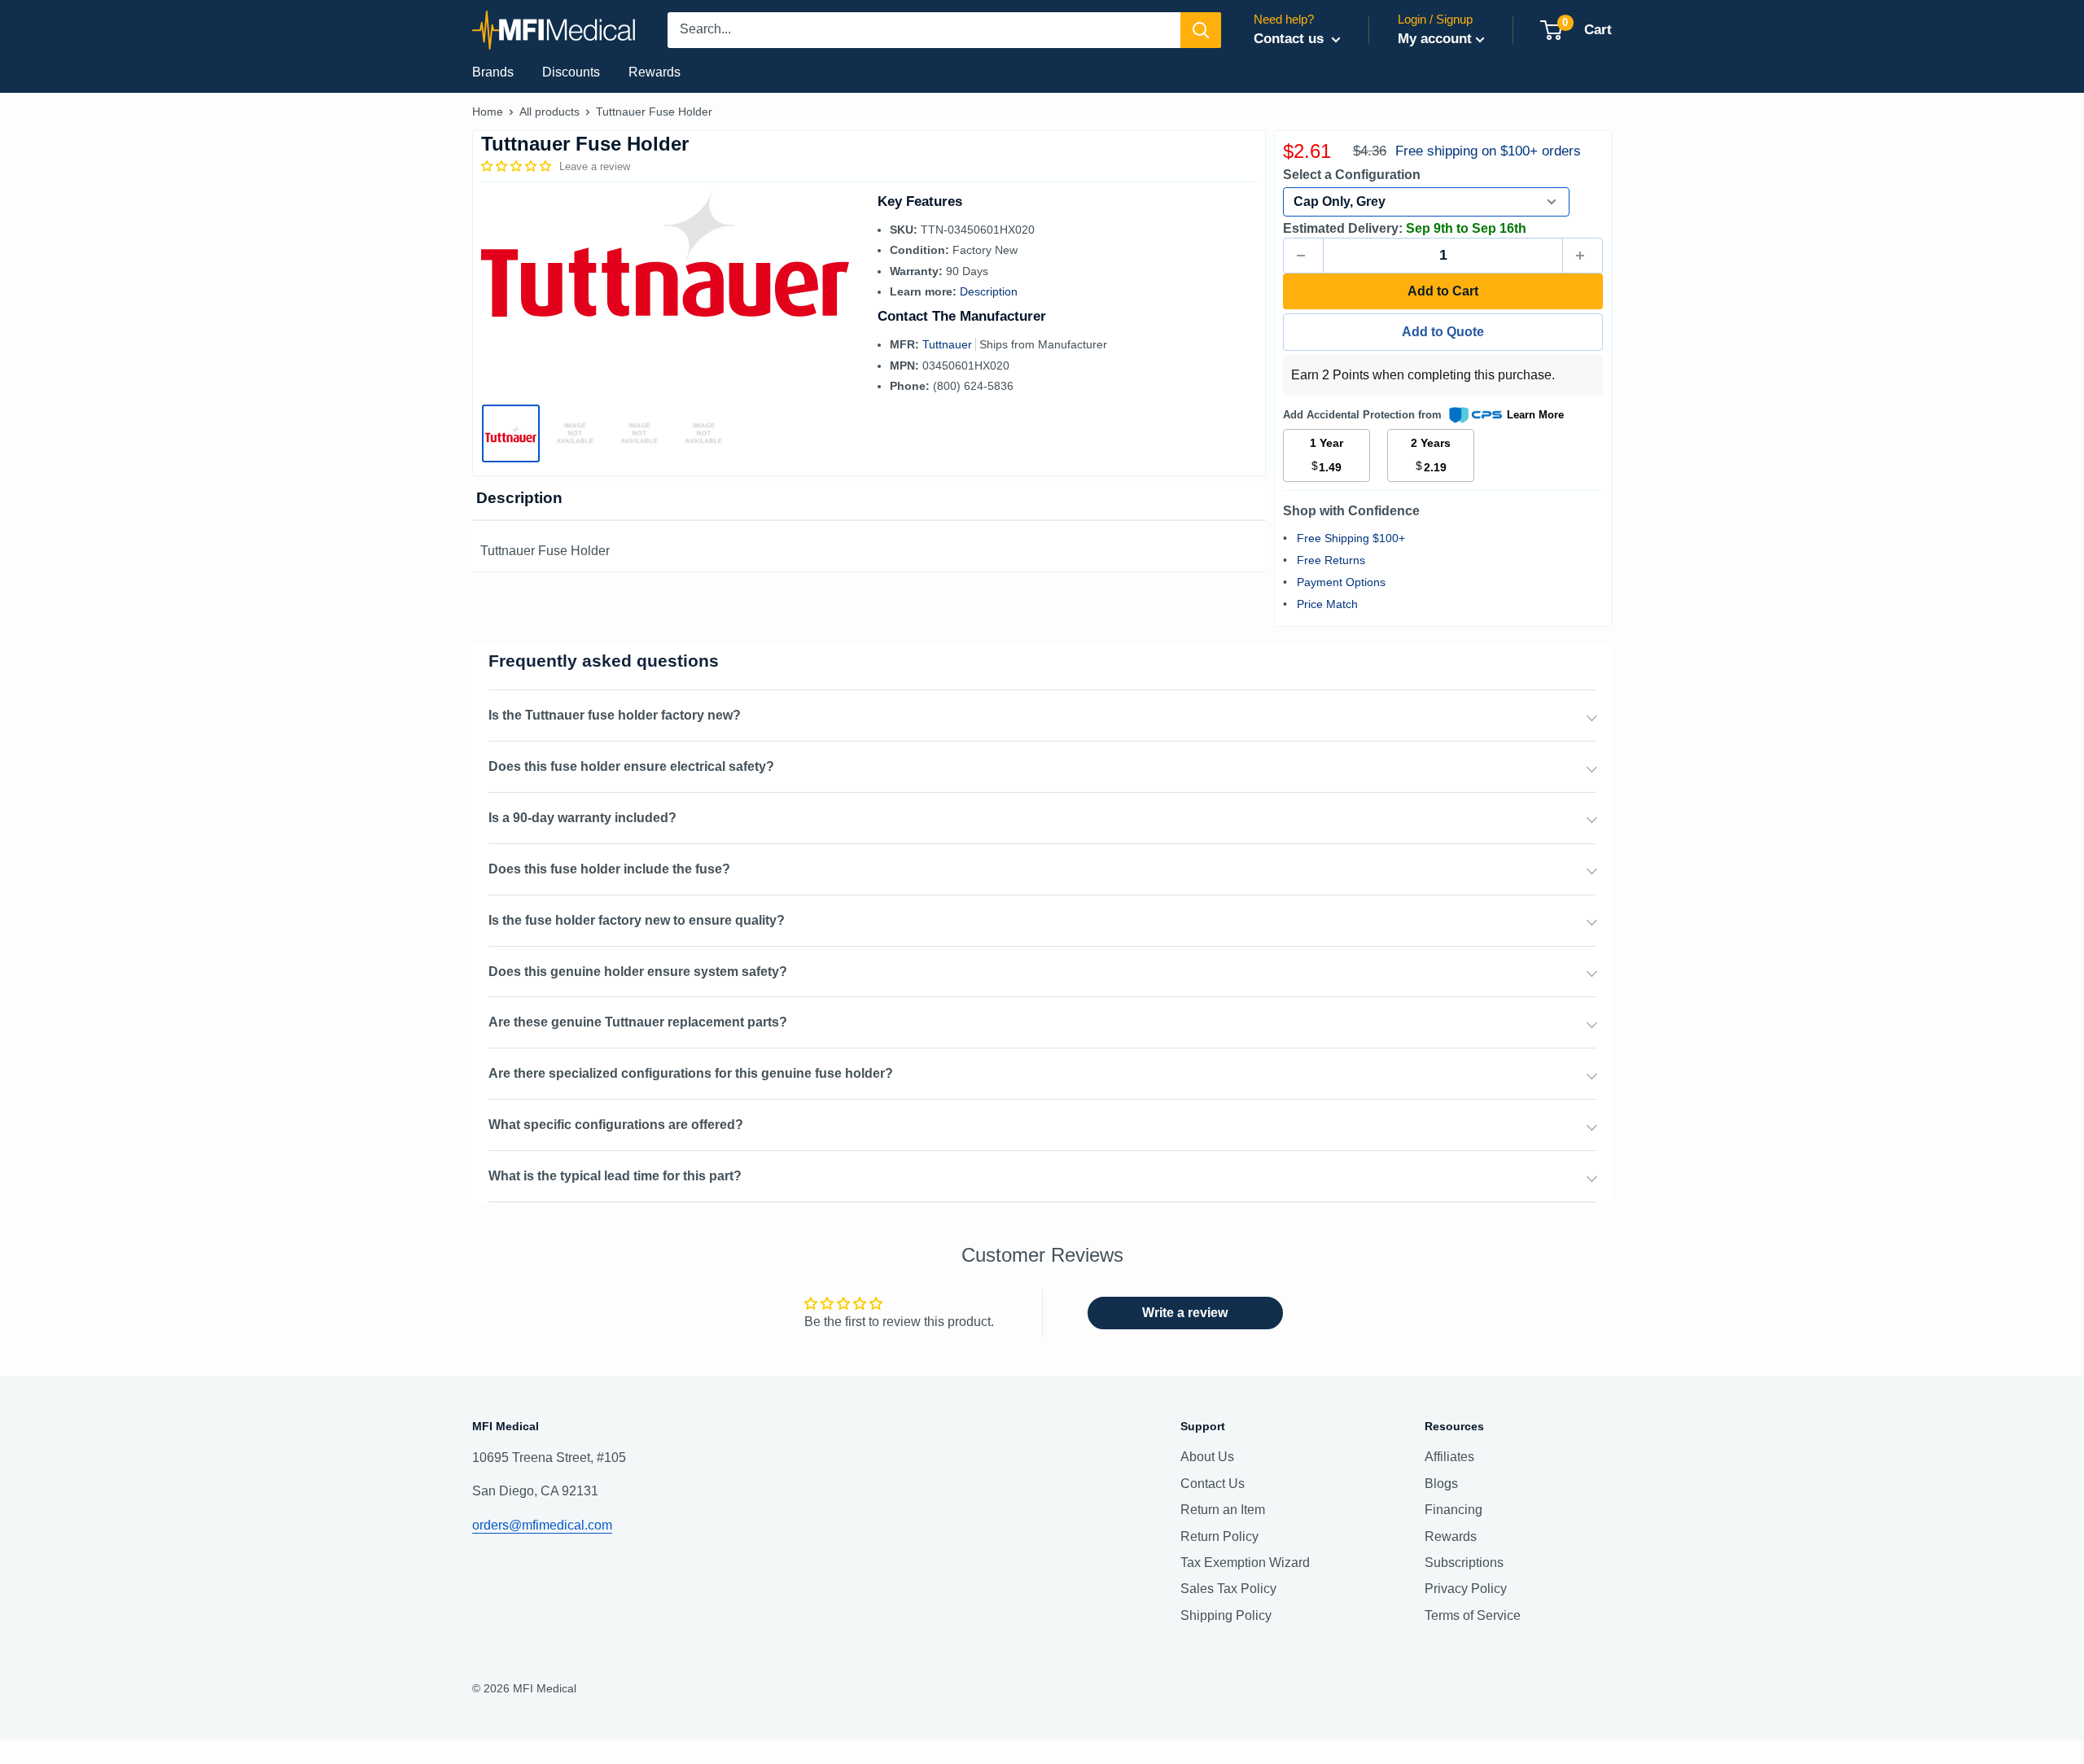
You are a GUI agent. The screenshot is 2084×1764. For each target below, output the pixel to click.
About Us (1207, 1457)
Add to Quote (1443, 332)
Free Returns (1331, 560)
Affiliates (1449, 1457)
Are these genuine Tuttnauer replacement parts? (638, 1022)
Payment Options (1341, 582)
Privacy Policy (1466, 1589)
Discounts (571, 72)
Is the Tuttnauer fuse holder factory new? (615, 715)
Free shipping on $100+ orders (1488, 151)
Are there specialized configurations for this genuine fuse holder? (691, 1073)
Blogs (1441, 1484)
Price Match (1327, 604)
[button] (518, 166)
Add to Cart (1443, 291)
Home (488, 112)
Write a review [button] (1185, 1313)
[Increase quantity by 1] (1583, 256)
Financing (1454, 1510)
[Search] (1201, 30)
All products (549, 112)
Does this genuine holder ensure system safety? (638, 972)
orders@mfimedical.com (542, 1525)
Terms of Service (1473, 1615)
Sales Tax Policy (1228, 1589)
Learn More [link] (1535, 415)
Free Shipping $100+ (1351, 538)
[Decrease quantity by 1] (1303, 256)
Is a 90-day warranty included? (582, 818)
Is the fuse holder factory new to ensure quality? (637, 920)
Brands (493, 72)
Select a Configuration (1352, 175)
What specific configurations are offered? (616, 1125)
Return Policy (1219, 1536)
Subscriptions (1464, 1563)
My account (1435, 39)
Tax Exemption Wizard (1245, 1563)
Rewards (655, 72)
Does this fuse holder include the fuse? (609, 869)
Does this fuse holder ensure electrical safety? (631, 766)
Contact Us (1213, 1484)
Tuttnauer (949, 344)
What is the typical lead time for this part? (615, 1176)
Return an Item (1223, 1510)
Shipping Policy (1226, 1615)
